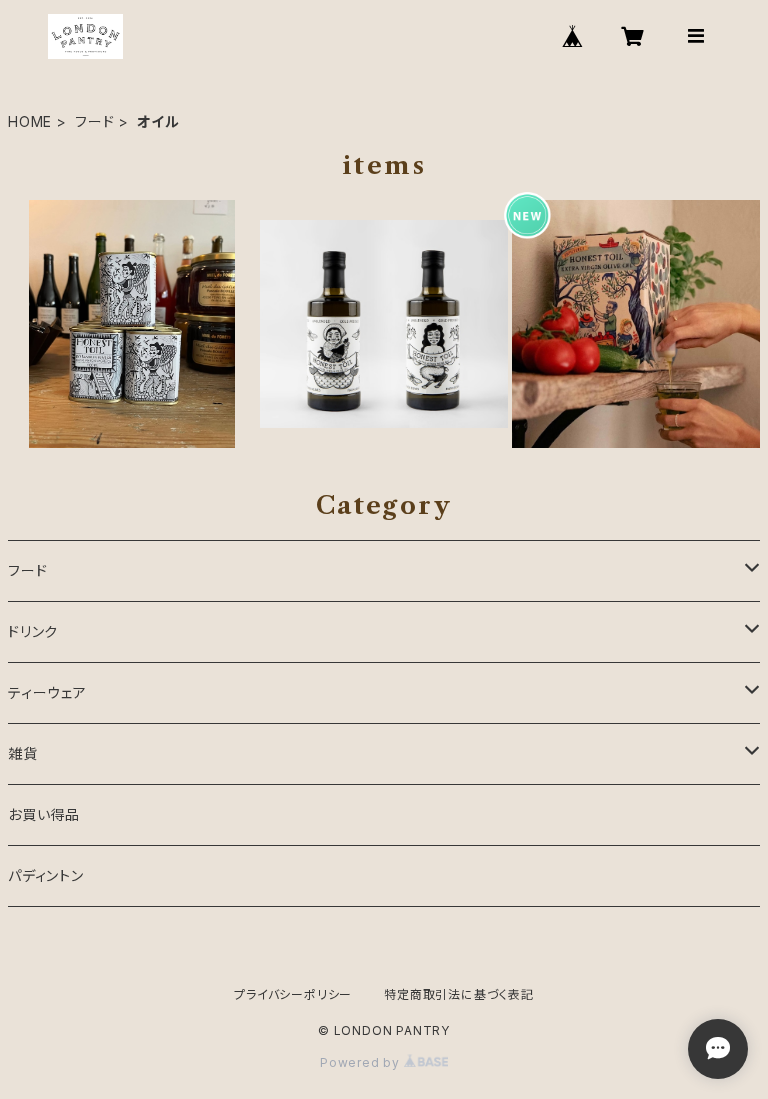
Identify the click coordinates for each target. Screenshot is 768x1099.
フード (94, 121)
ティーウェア (47, 692)
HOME (30, 121)
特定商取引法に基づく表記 (459, 994)
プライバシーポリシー (293, 994)
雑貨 (23, 753)
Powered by (362, 1062)
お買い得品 (44, 814)
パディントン (46, 875)
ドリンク (33, 631)
